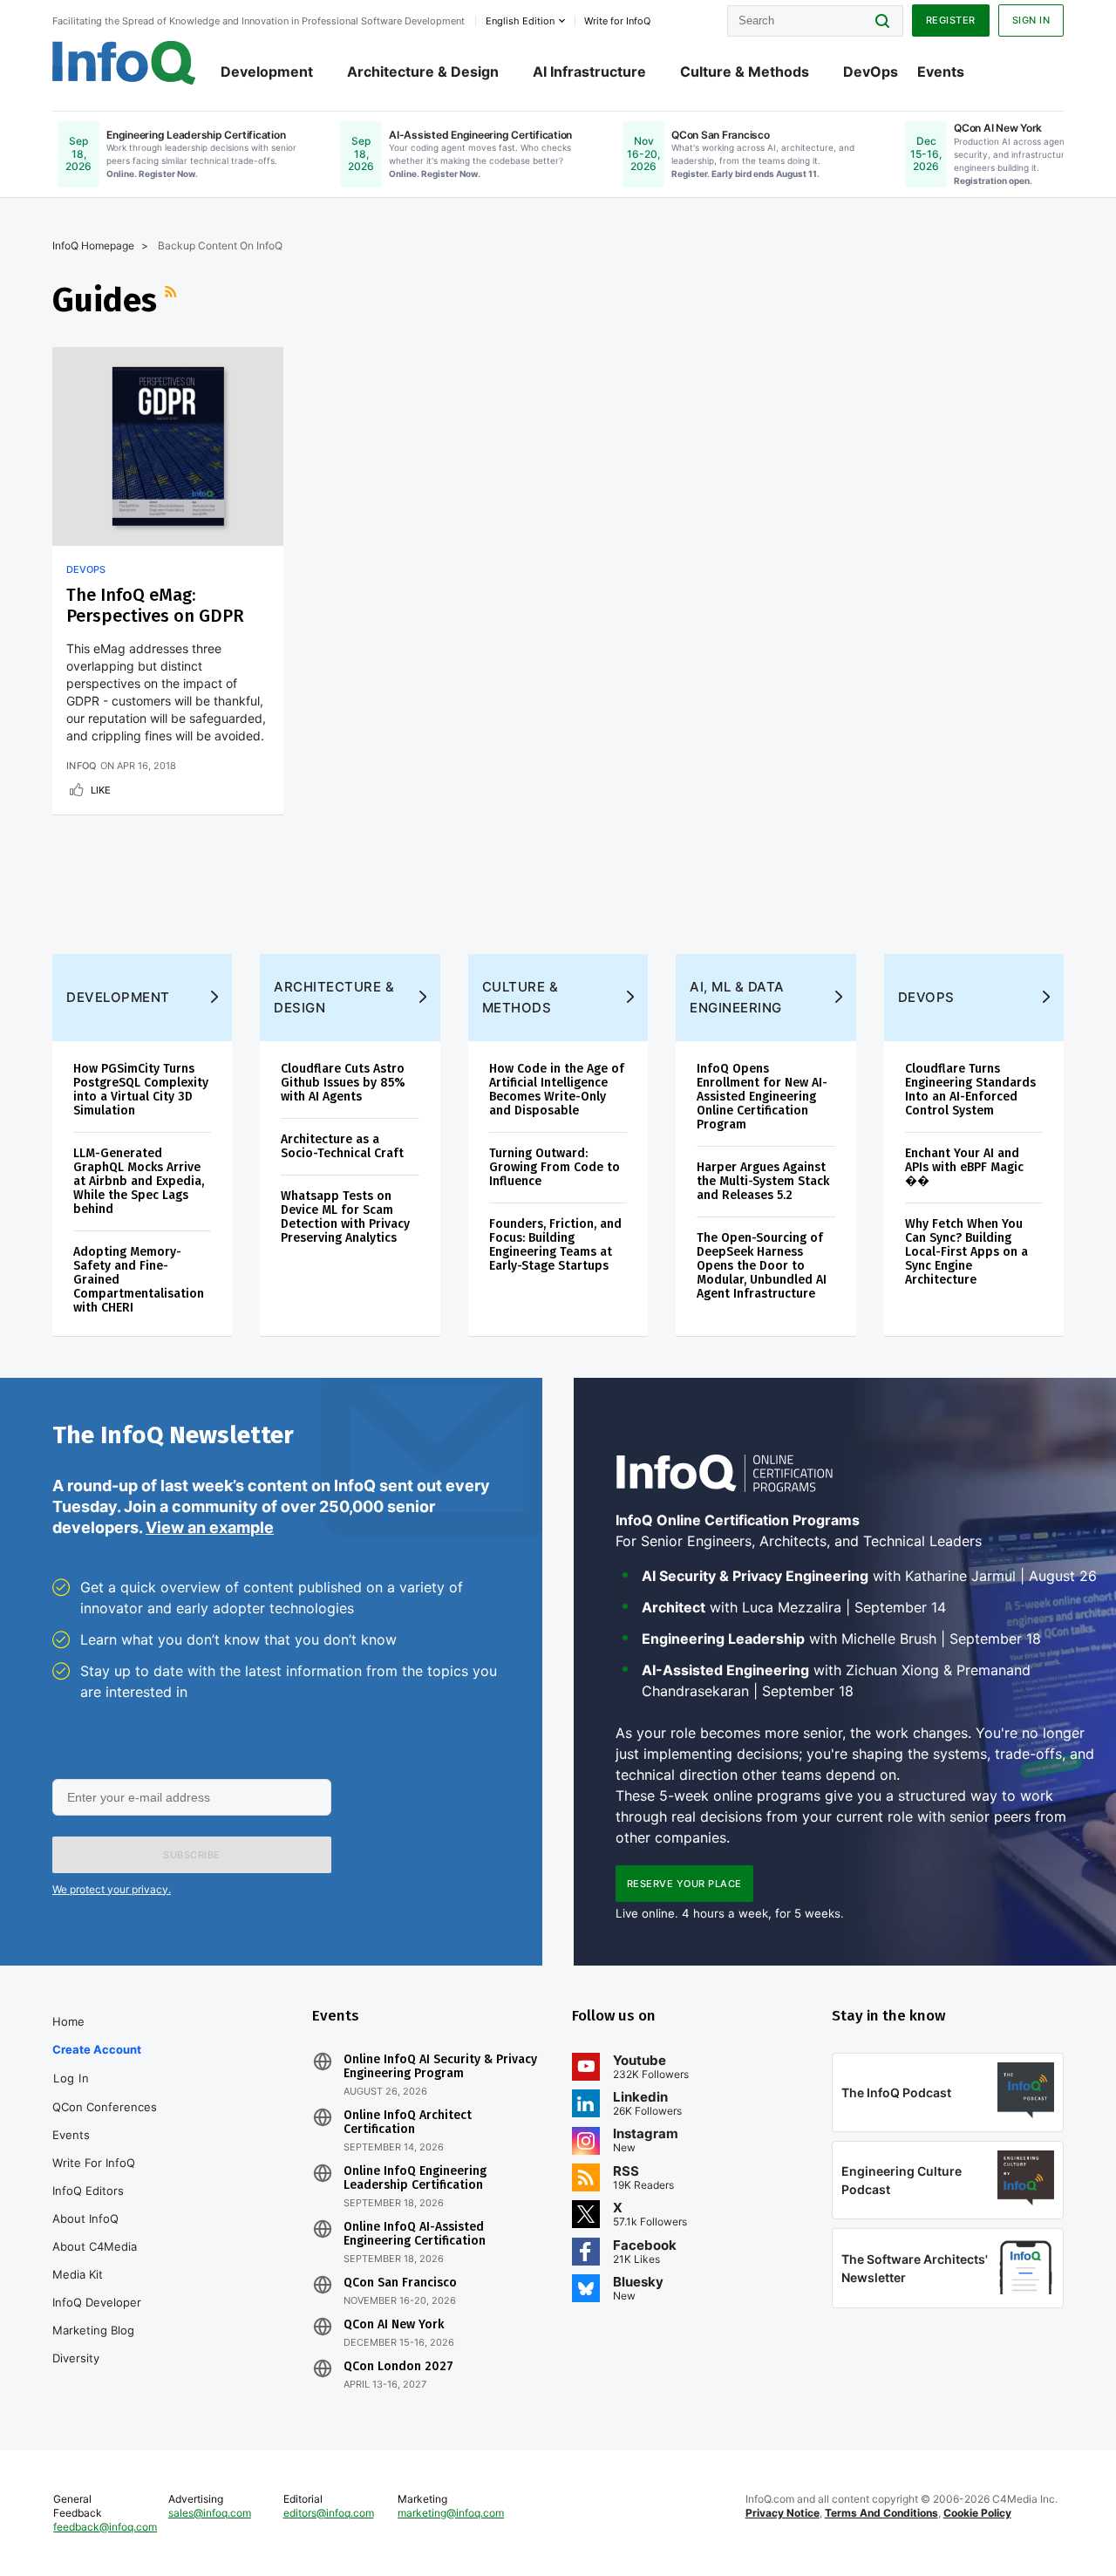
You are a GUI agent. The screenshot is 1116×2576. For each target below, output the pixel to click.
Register (951, 20)
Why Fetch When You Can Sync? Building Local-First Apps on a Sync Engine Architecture (966, 1252)
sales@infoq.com (210, 2513)
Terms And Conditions (881, 2513)
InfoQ (82, 766)
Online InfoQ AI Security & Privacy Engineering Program (440, 2067)
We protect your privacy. (112, 1889)
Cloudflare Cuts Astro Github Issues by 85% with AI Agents (343, 1083)
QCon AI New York (394, 2325)
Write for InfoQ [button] (617, 21)
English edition (520, 21)
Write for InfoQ (94, 2163)
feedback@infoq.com (105, 2527)
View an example (210, 1527)
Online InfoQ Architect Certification (408, 2123)
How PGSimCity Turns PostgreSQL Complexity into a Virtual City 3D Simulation (141, 1090)
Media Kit (78, 2274)
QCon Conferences (105, 2107)
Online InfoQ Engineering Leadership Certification (415, 2178)
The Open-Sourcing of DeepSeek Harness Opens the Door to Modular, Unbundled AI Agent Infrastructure (762, 1266)
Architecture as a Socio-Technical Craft (342, 1146)
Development (267, 72)
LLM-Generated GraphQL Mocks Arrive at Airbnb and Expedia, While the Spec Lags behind (139, 1181)
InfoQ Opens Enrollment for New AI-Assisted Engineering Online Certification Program (762, 1097)
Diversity (76, 2358)
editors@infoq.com (329, 2513)
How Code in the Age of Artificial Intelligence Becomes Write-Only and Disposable (557, 1090)
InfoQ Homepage (93, 245)
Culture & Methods (745, 72)
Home (68, 2021)
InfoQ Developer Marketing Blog (97, 2316)
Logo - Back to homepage (124, 63)
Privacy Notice (783, 2513)
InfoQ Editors (88, 2191)
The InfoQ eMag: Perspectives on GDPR (155, 605)
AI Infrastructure (589, 72)
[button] (192, 1855)
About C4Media (95, 2246)
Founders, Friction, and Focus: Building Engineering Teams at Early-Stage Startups (555, 1245)
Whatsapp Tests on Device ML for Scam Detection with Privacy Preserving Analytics (345, 1217)
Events (941, 72)
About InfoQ (85, 2218)
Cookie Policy (977, 2513)
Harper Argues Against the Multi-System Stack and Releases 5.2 (763, 1181)
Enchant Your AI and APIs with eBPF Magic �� (964, 1167)
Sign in (1031, 20)
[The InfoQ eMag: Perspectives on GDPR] (168, 446)
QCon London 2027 (398, 2367)
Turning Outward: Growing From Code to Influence (555, 1167)
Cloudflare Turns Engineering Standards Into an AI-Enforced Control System (970, 1090)
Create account (97, 2049)
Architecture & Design (423, 72)
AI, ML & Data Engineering (737, 997)
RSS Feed (173, 300)
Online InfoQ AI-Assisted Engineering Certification (415, 2234)
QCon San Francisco (400, 2283)
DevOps (871, 72)
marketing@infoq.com (451, 2513)
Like (101, 790)
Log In (71, 2078)
